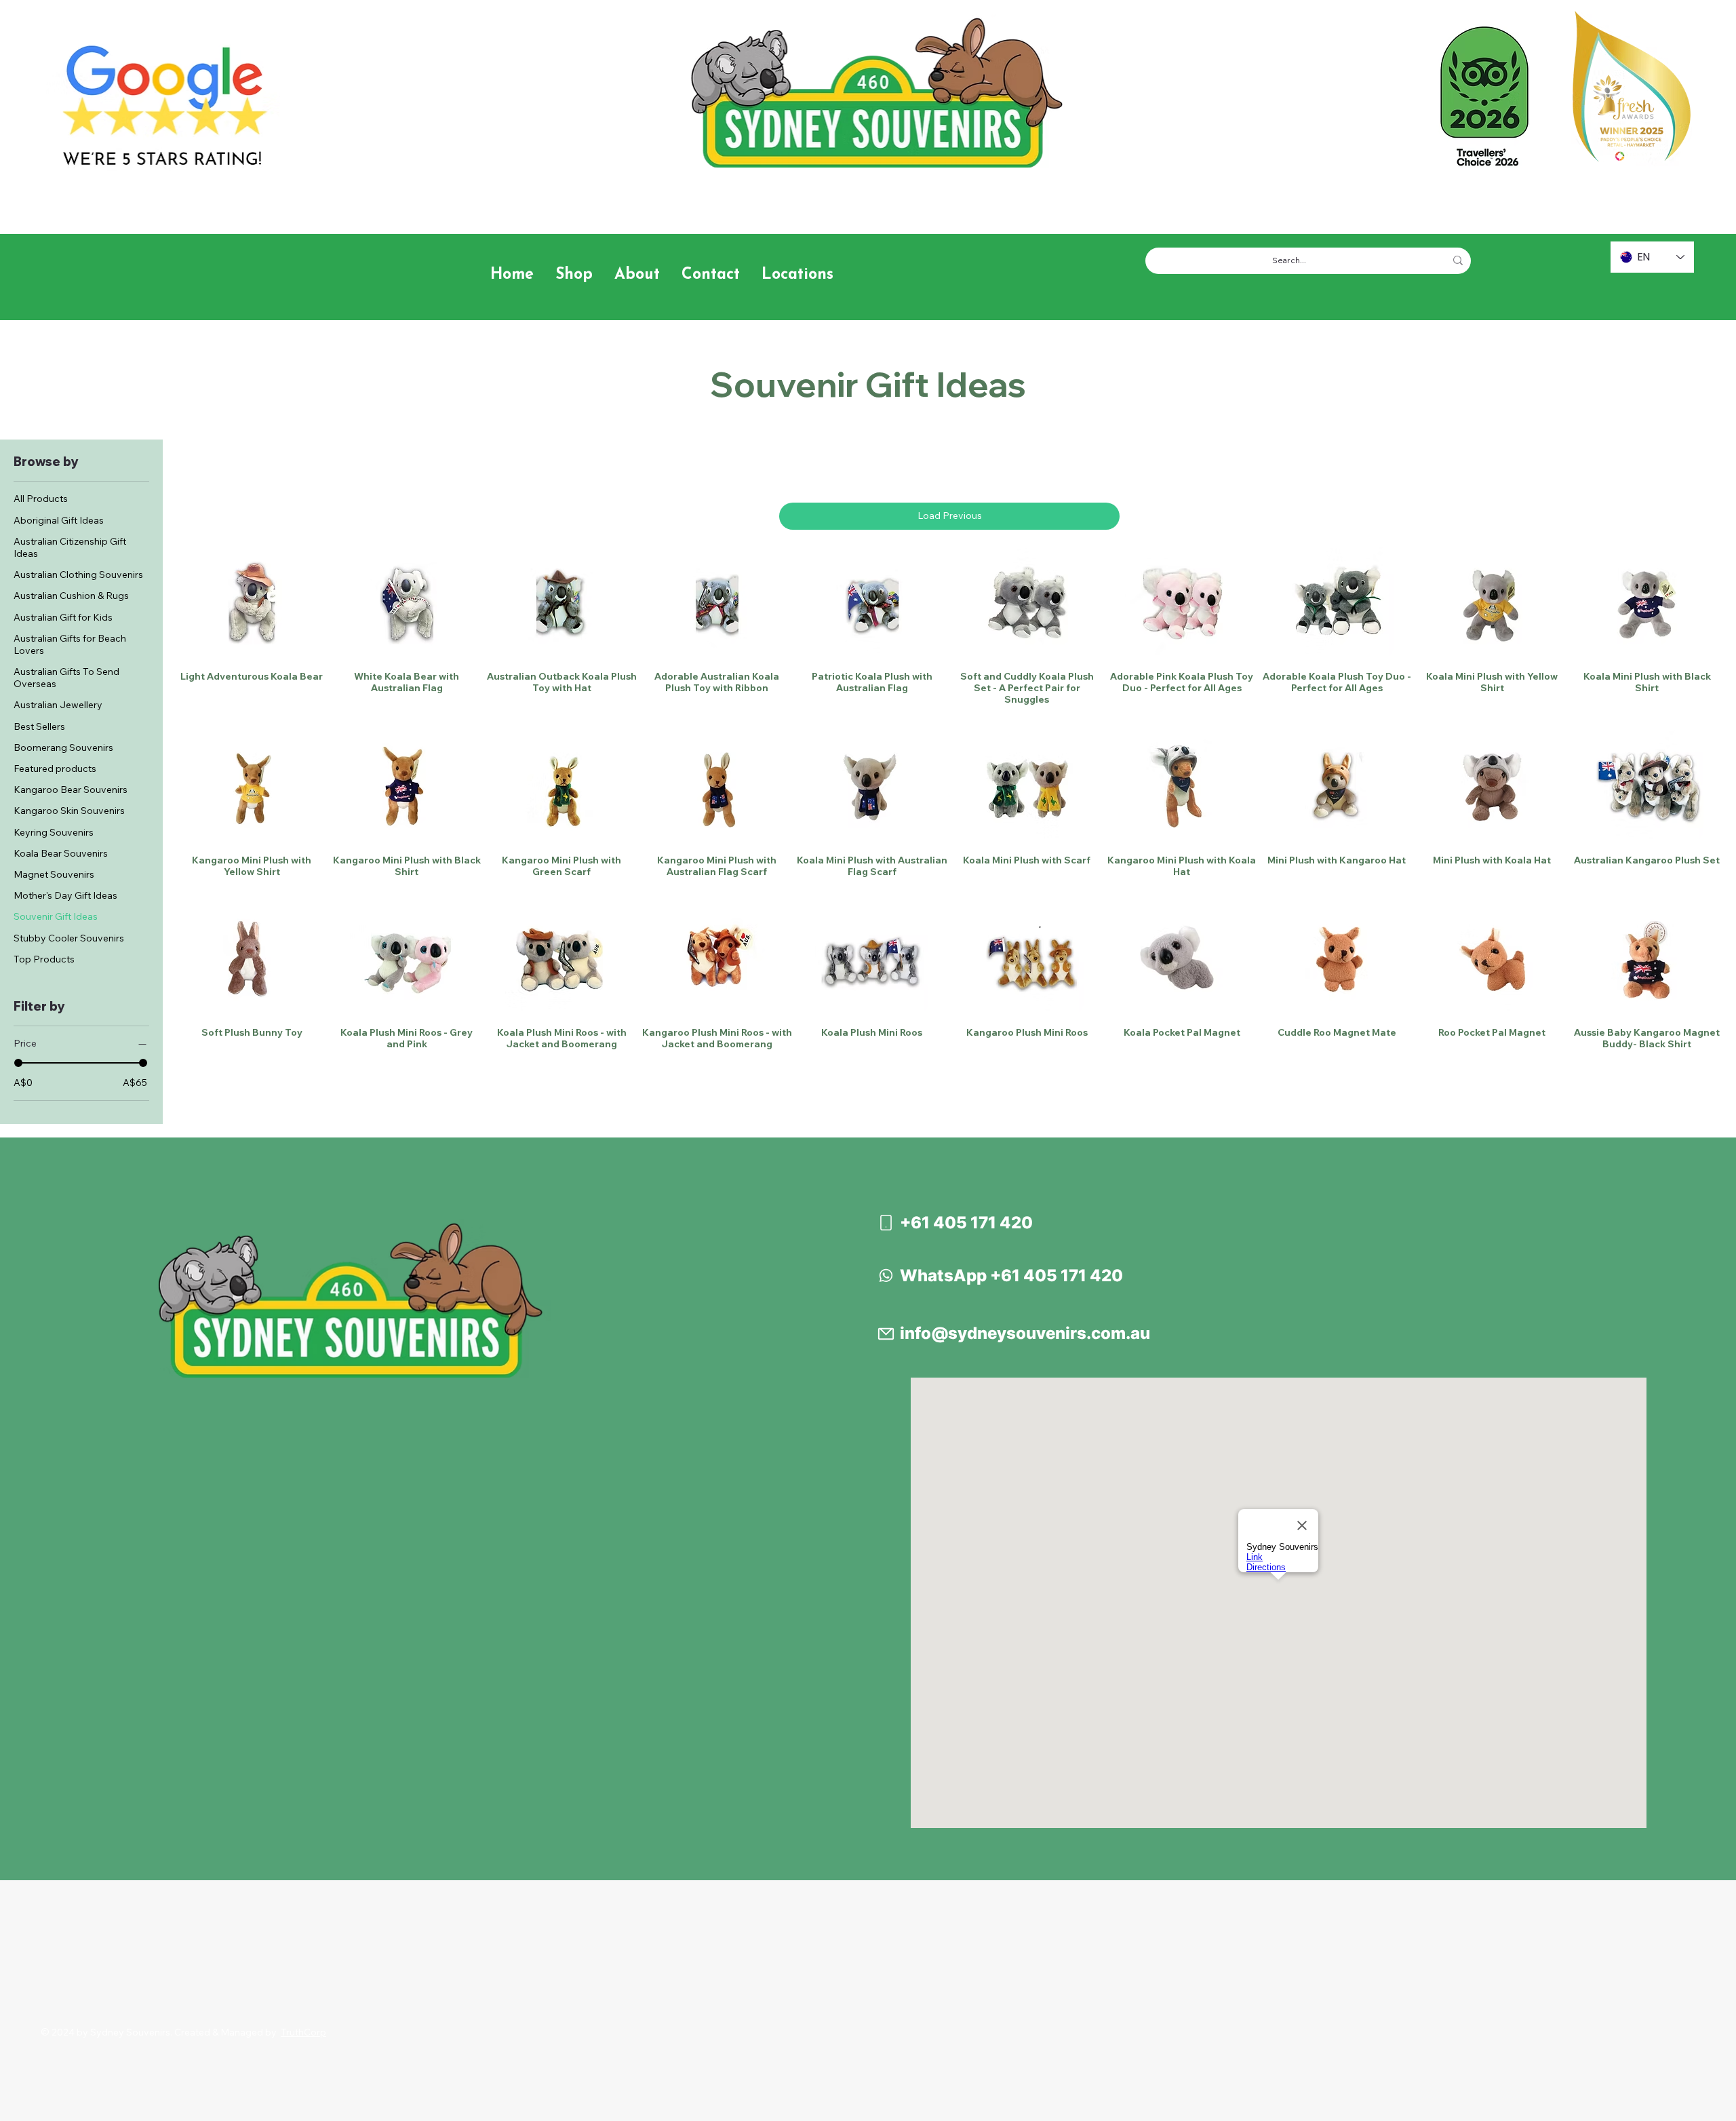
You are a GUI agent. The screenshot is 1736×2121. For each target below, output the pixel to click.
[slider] (18, 1063)
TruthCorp (303, 2032)
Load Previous (950, 515)
